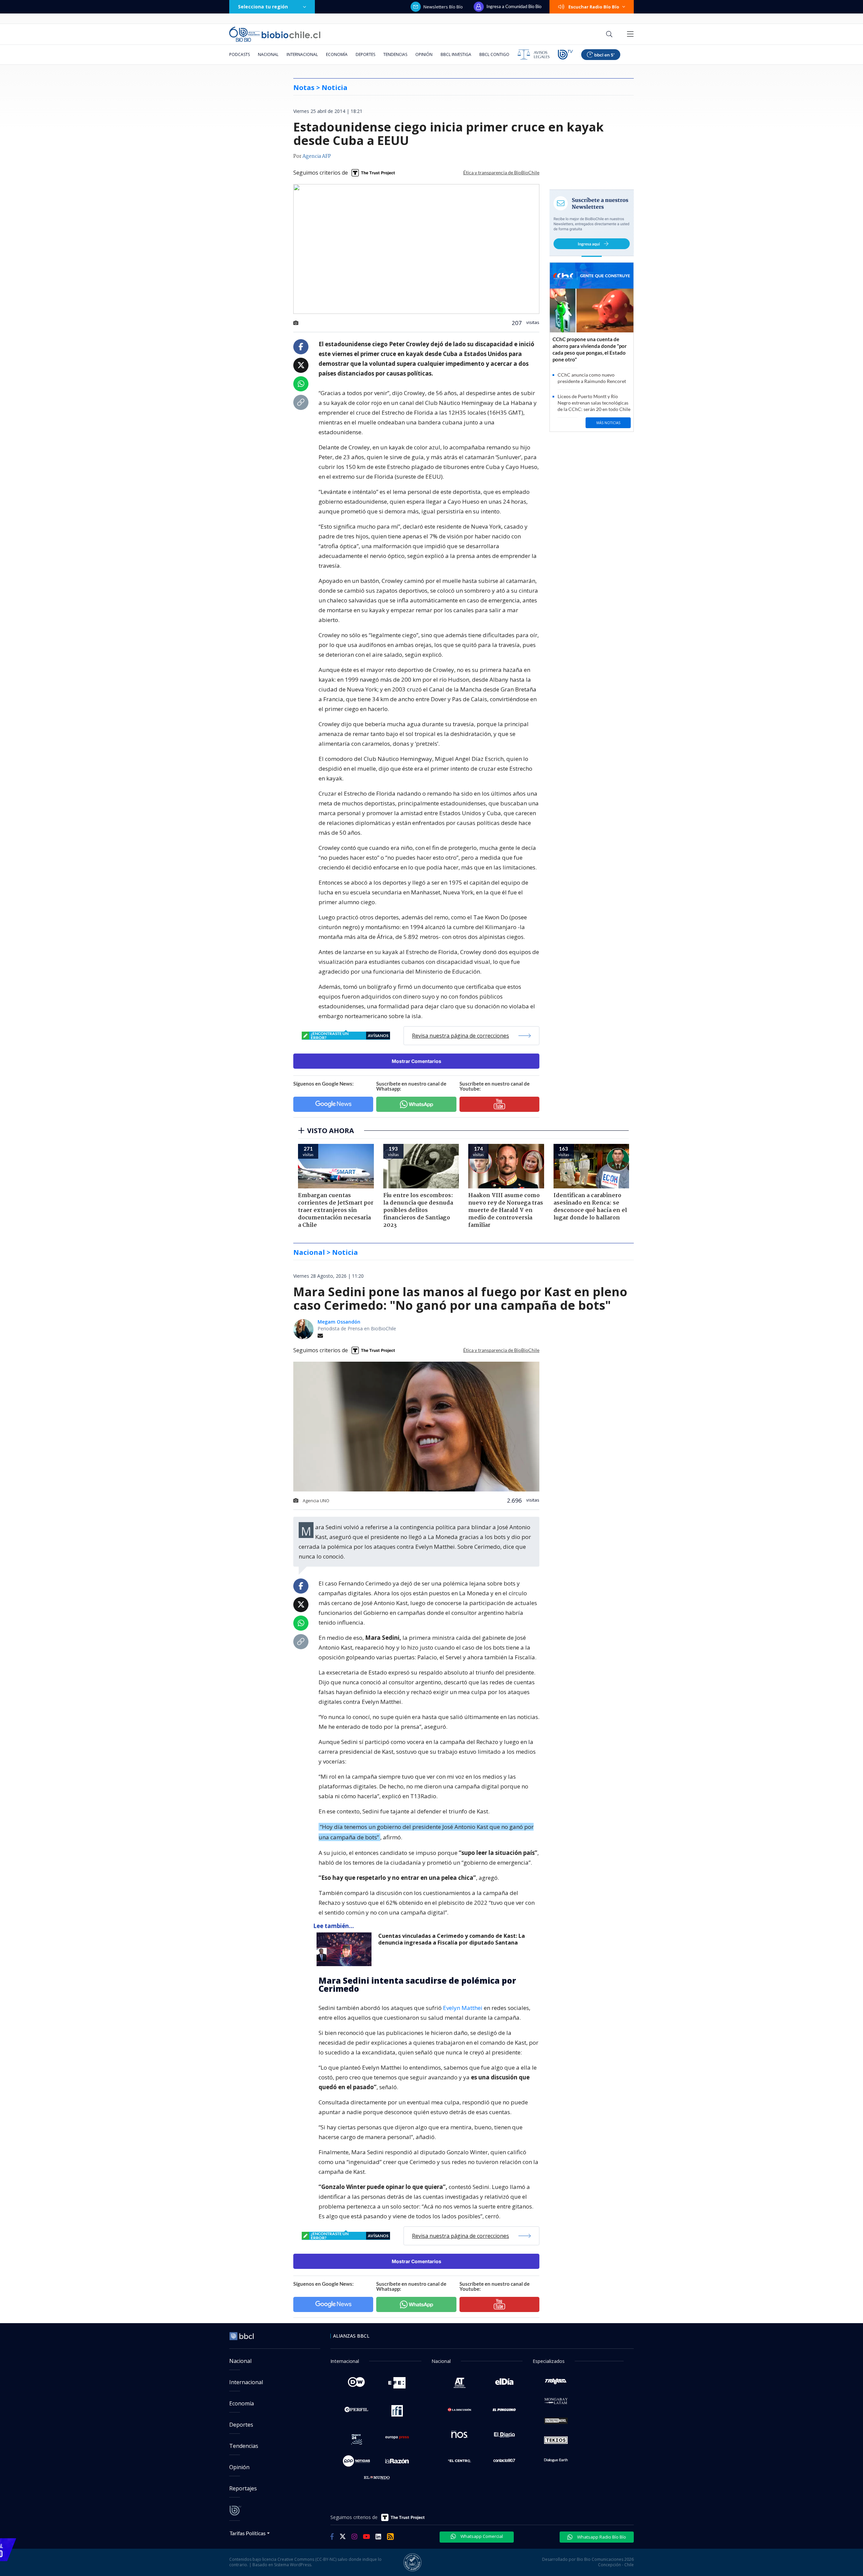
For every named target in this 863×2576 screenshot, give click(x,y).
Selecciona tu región (263, 7)
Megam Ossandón (339, 1322)
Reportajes (243, 2488)
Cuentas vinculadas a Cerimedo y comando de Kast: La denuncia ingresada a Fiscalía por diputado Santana (452, 1939)
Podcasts (240, 54)
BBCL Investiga (456, 54)
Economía (337, 54)
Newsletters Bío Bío (443, 7)
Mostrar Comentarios (416, 1061)
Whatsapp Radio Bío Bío (601, 2537)
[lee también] (346, 1949)
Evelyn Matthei (463, 2008)
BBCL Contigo (494, 54)
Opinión (424, 54)
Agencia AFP (317, 156)
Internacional (302, 54)
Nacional (268, 54)
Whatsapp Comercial (481, 2536)
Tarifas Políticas (248, 2533)
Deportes (365, 54)
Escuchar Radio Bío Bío (594, 7)
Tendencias (395, 54)
